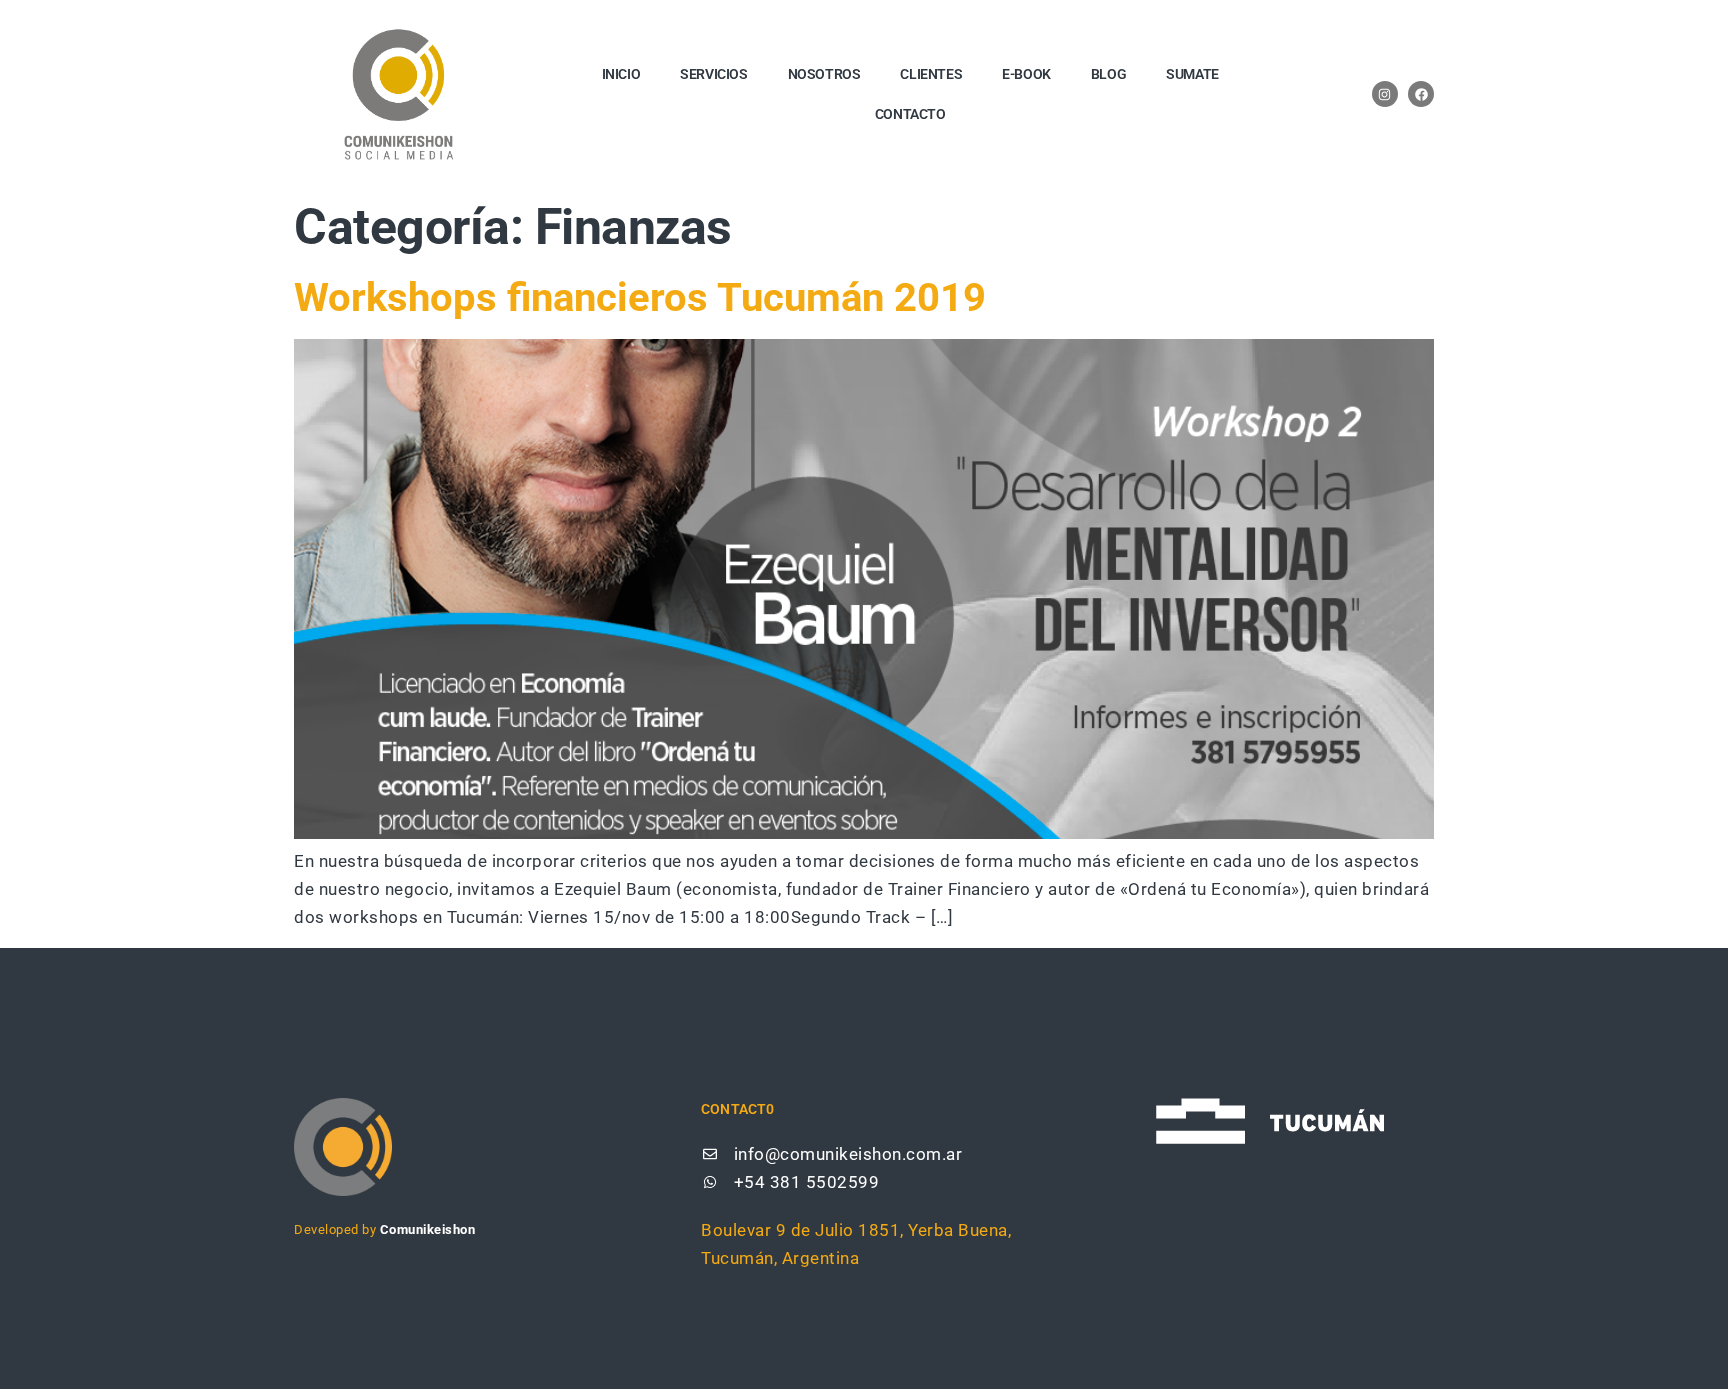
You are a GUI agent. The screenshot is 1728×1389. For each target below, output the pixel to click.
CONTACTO (910, 114)
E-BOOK (1026, 74)
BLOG (1108, 74)
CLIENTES (931, 74)
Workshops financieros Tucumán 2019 (640, 297)
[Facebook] (1421, 94)
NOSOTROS (824, 74)
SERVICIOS (713, 74)
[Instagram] (1385, 94)
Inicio (621, 74)
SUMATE (1192, 74)
